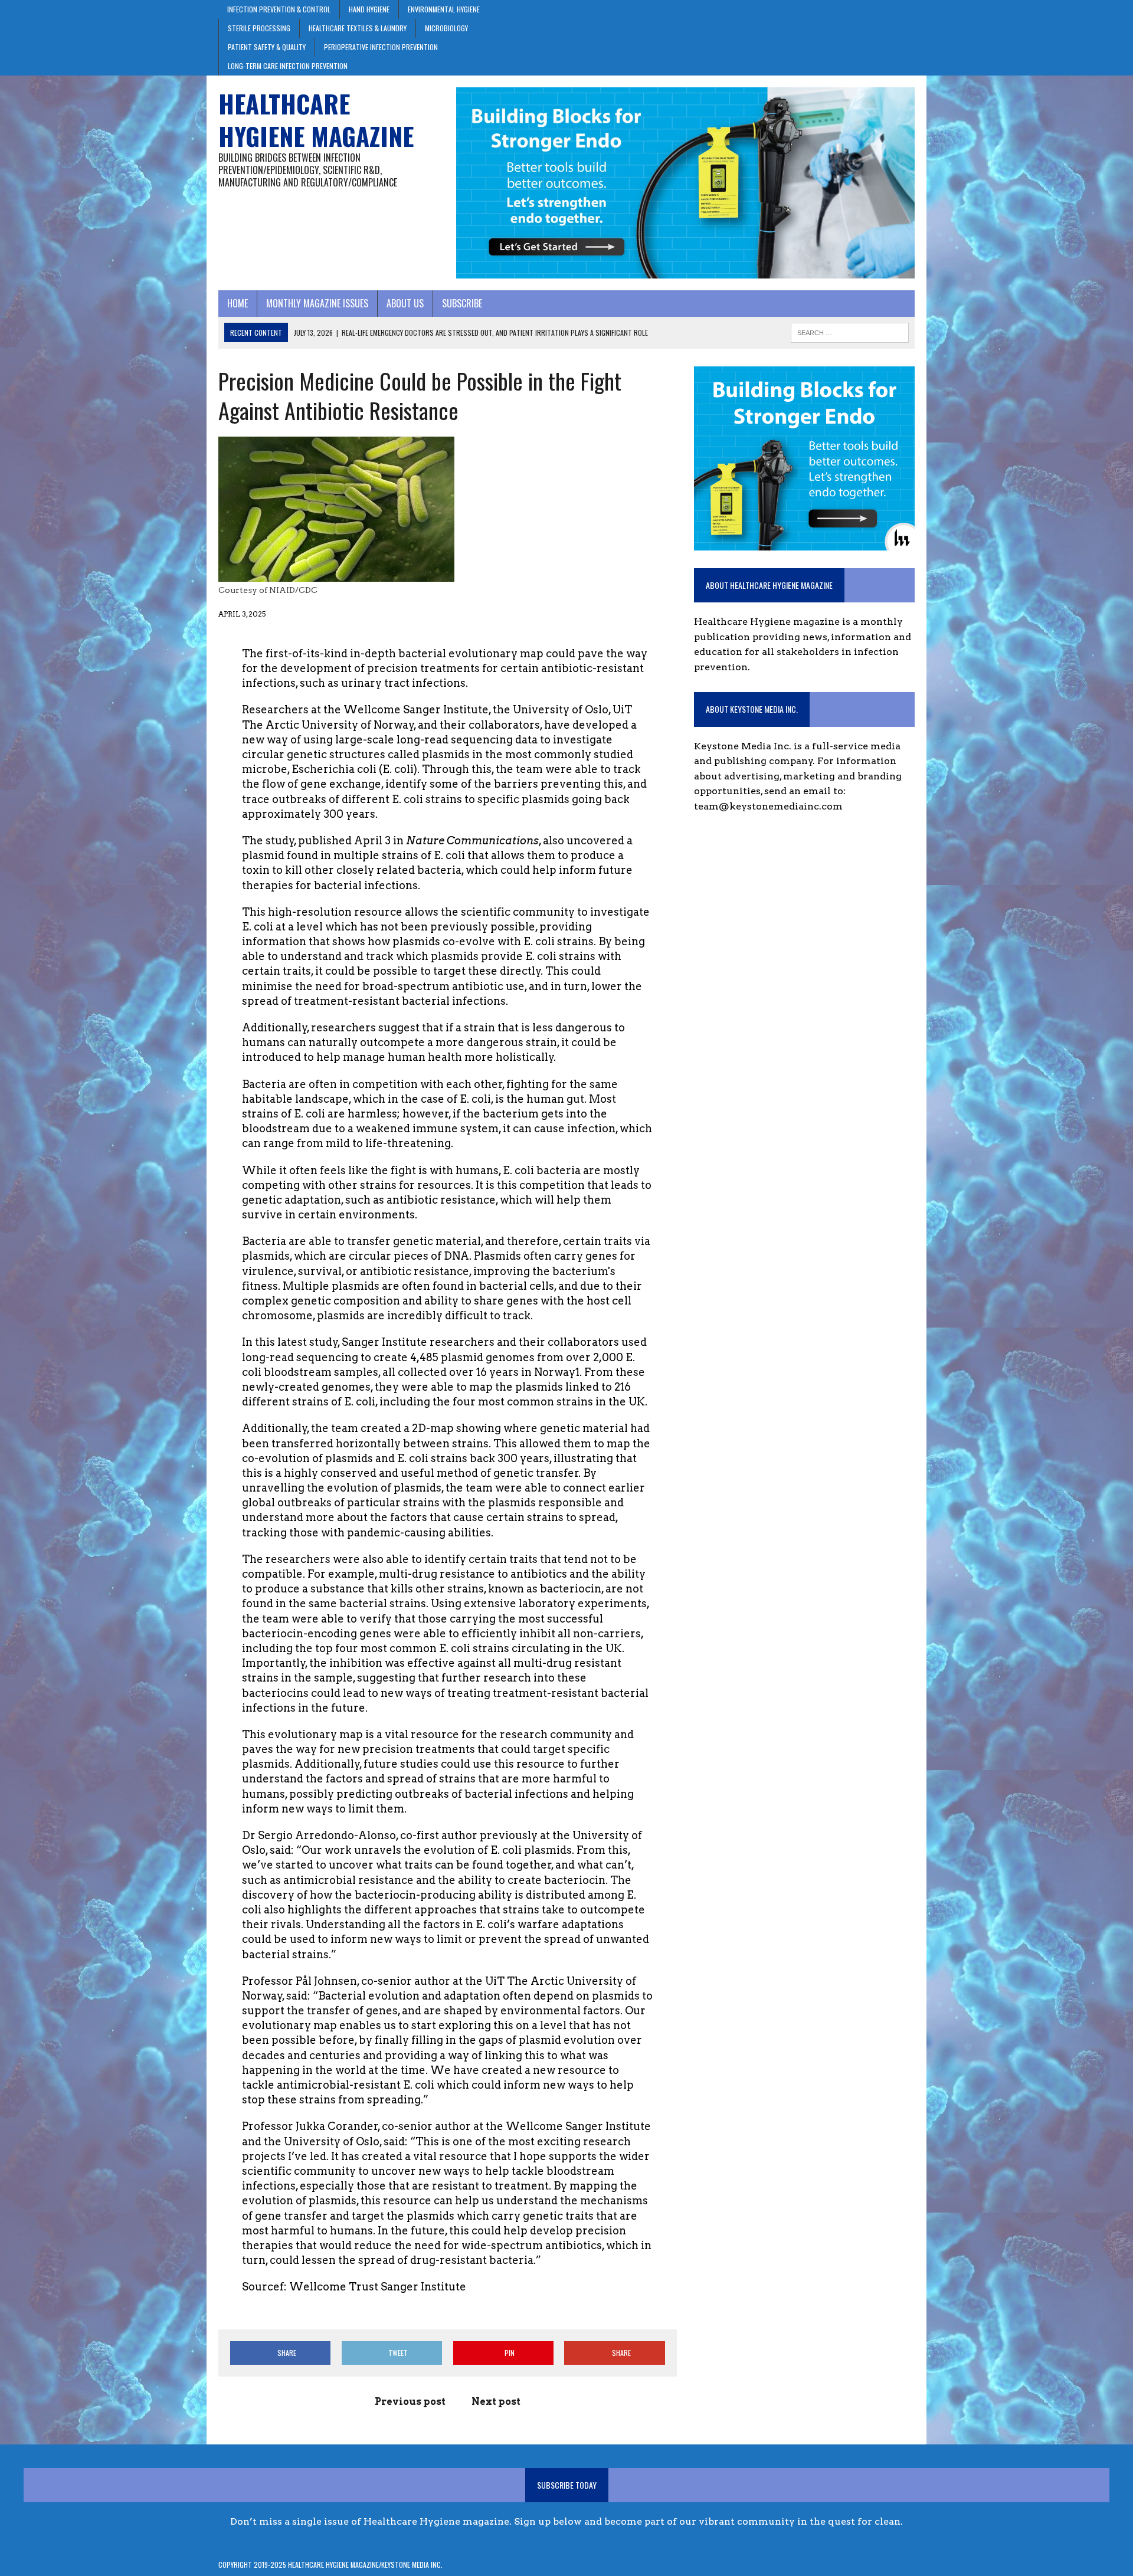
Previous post (410, 2402)
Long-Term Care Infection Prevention (288, 66)
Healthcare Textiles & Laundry (358, 28)
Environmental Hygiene (444, 9)
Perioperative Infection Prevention (381, 47)
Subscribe (462, 303)
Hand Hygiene (369, 9)
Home (238, 303)
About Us (405, 303)
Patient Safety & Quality (267, 47)
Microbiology (446, 28)
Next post (496, 2402)
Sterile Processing (259, 28)
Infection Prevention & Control (279, 9)
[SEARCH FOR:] (850, 331)
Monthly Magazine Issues (317, 303)
